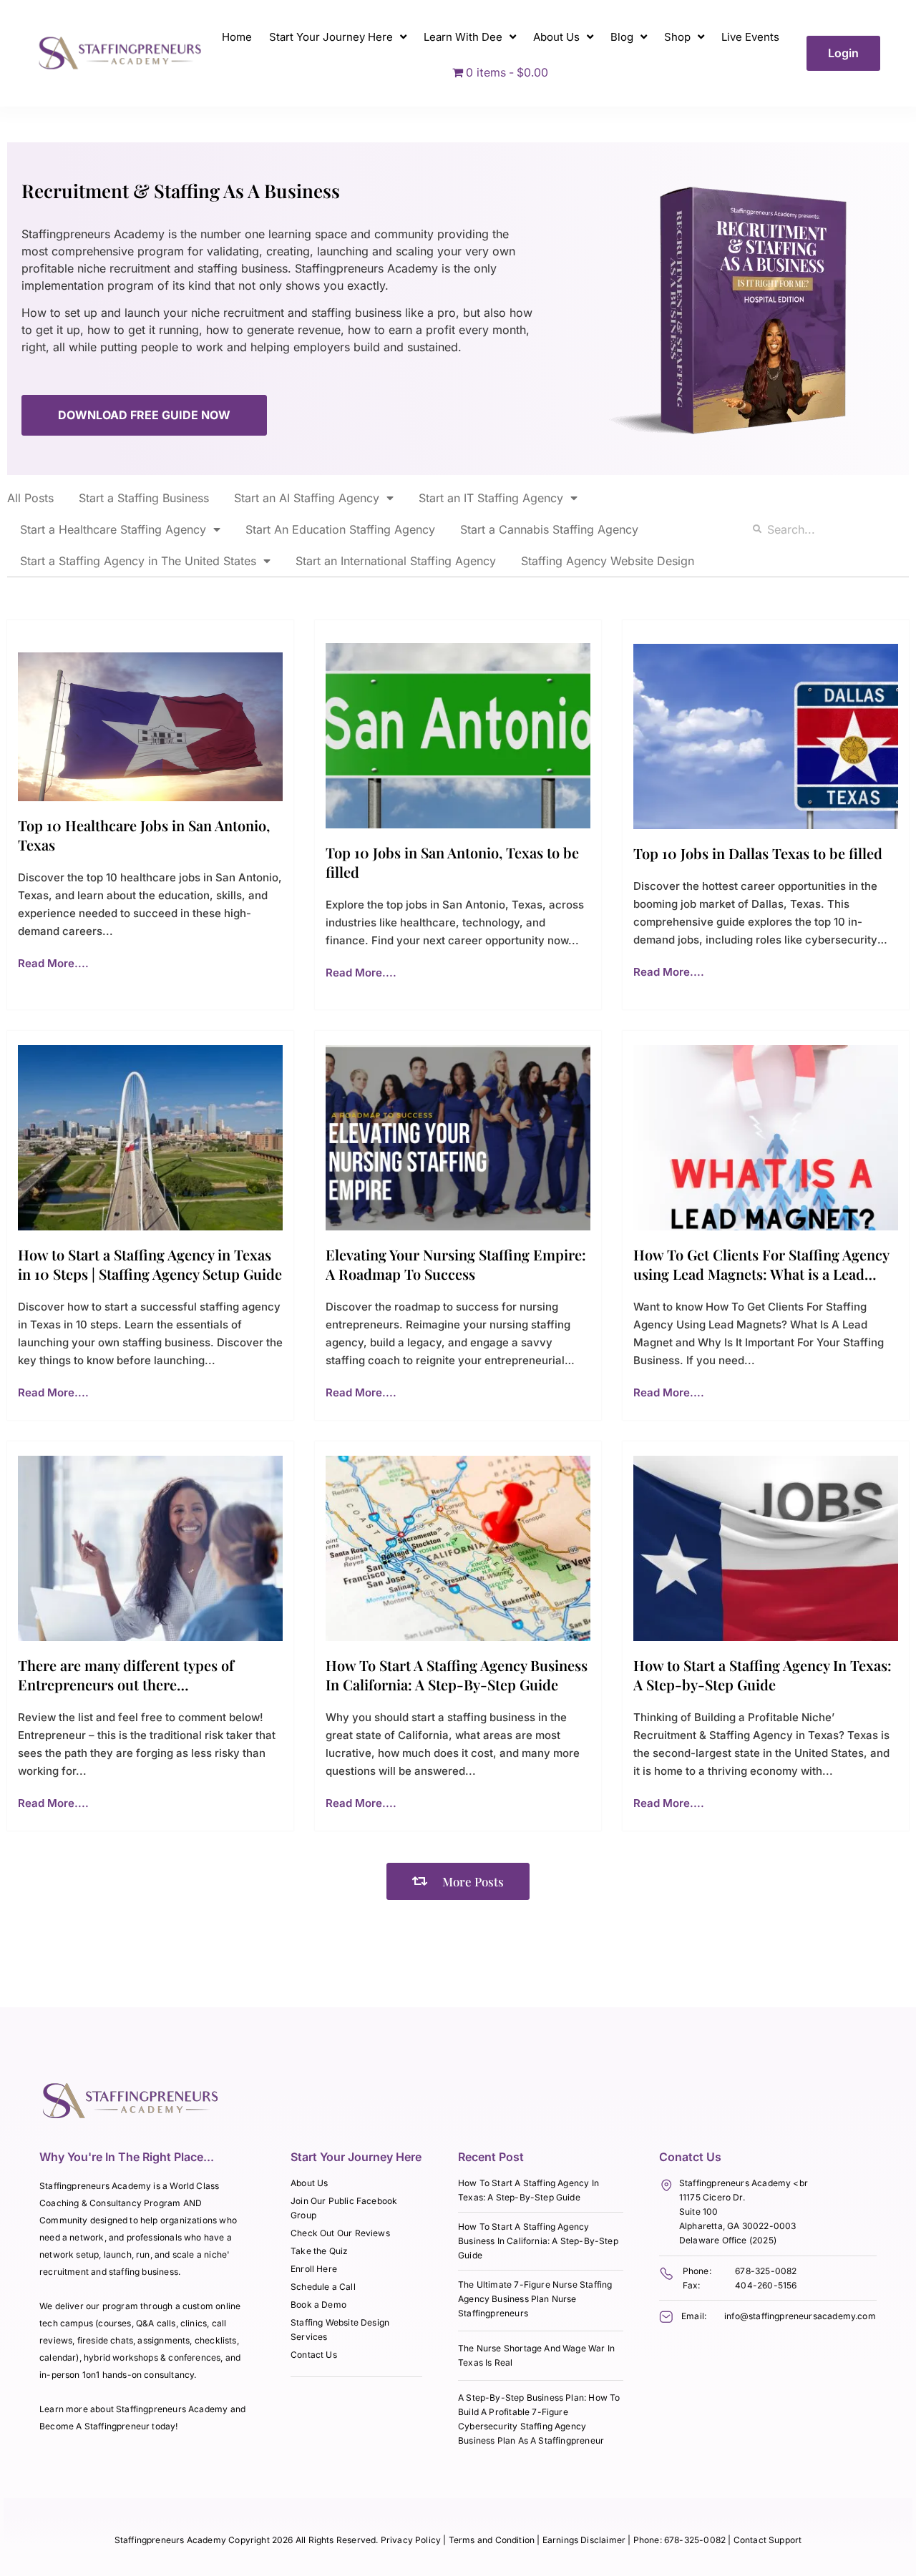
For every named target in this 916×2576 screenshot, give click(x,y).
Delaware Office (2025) (728, 2240)
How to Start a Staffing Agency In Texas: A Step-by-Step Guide (762, 1675)
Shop (677, 37)
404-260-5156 (766, 2285)
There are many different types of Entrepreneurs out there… (126, 1675)
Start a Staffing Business (144, 498)
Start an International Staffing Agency (396, 561)
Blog (622, 37)
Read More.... (53, 963)
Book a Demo (318, 2305)
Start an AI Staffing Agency (307, 498)
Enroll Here (314, 2269)
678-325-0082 (766, 2271)
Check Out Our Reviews (340, 2233)
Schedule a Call (323, 2287)
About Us (556, 37)
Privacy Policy (411, 2540)
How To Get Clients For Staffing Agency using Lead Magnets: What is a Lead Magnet (761, 1274)
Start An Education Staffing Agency (340, 529)
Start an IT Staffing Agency (491, 498)
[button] (458, 1881)
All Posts (30, 498)
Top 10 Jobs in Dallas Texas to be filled (758, 853)
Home (237, 37)
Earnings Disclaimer (585, 2540)
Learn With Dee (463, 37)
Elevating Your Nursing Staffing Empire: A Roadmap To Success (456, 1264)
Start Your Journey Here (331, 37)
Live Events (750, 37)
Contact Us (314, 2355)
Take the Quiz (319, 2251)
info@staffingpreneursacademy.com (800, 2316)
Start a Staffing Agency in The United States (138, 561)
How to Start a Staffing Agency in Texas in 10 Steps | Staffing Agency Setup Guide (150, 1264)
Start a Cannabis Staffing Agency (549, 529)
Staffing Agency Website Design (608, 561)
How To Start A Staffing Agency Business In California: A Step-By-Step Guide (457, 1675)
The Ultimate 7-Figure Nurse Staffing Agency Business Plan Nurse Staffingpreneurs (535, 2299)
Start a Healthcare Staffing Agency (113, 529)
